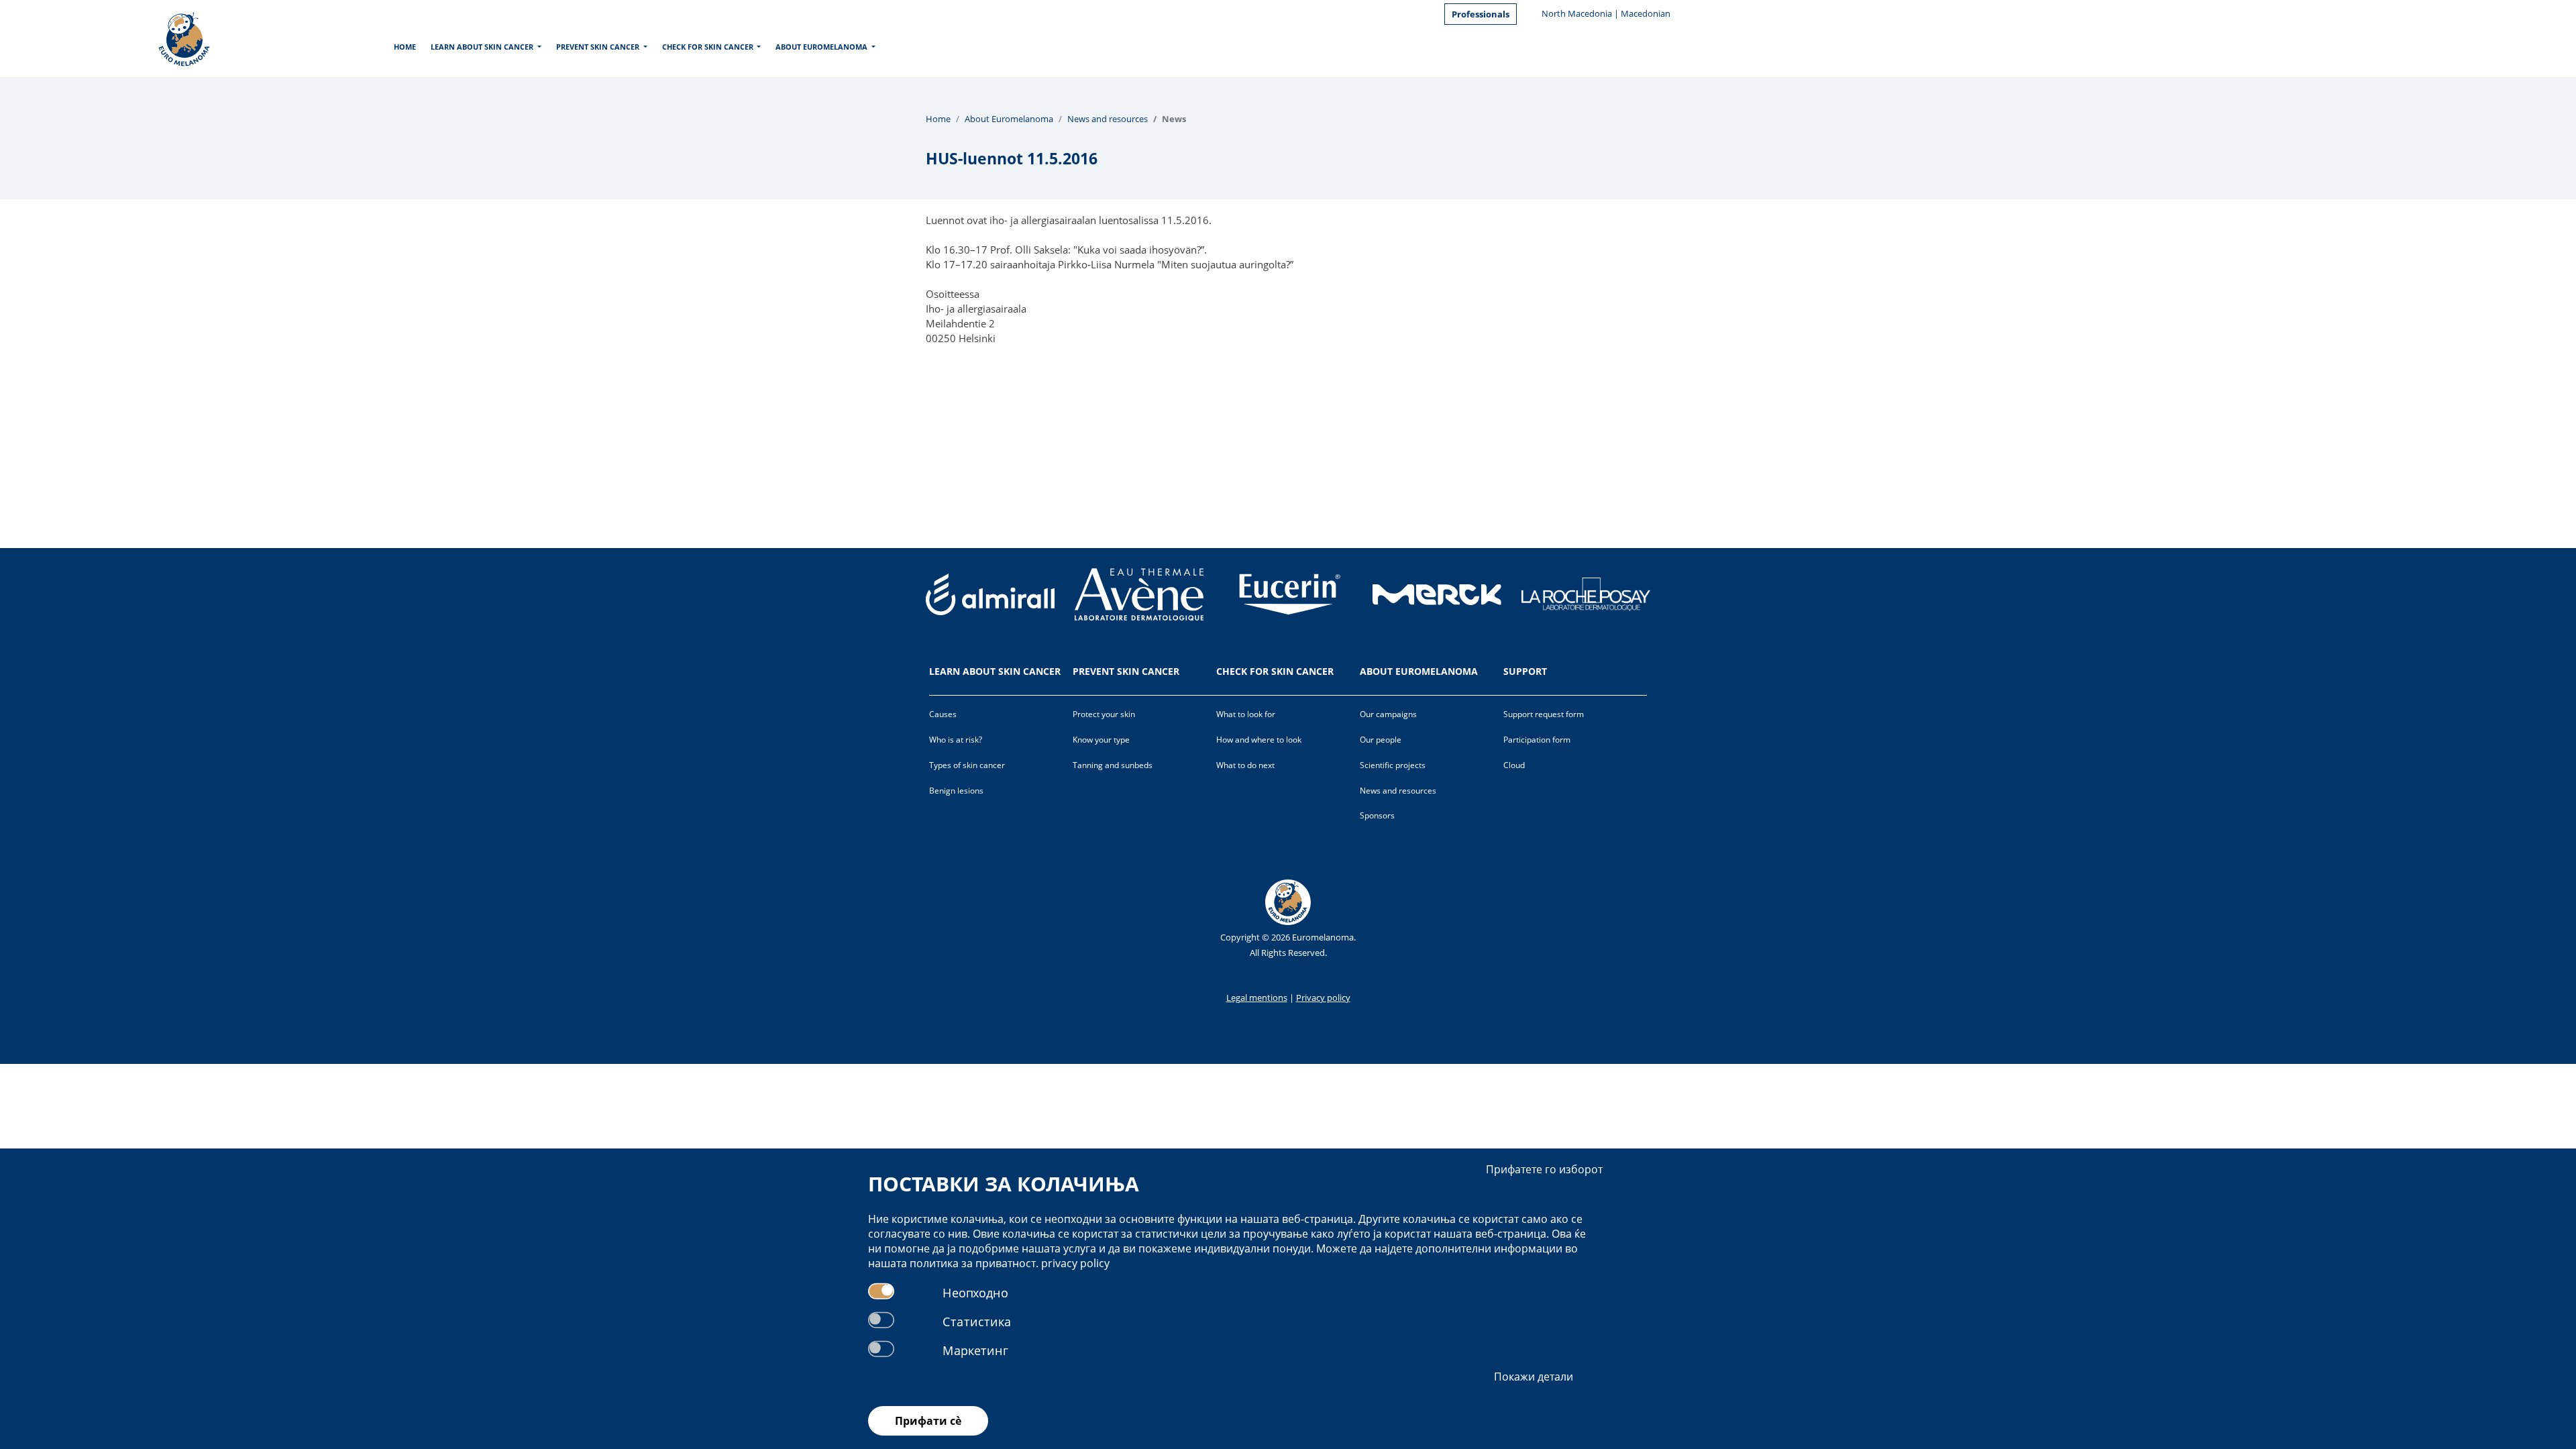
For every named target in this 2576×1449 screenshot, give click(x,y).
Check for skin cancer (708, 47)
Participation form (1537, 740)
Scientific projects (1393, 765)
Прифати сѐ (928, 1421)
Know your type (1101, 740)
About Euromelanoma (821, 47)
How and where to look (1259, 740)
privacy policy (1075, 1263)
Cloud (1514, 765)
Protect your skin (1104, 714)
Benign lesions (956, 791)
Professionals (1481, 14)
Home (405, 47)
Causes (943, 714)
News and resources (1108, 119)
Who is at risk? (956, 740)
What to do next (1245, 765)
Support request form (1544, 714)
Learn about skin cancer (482, 47)
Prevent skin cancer (598, 47)
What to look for (1246, 714)
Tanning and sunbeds (1113, 765)
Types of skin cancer (967, 765)
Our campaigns (1388, 714)
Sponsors (1377, 815)
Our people (1381, 740)
